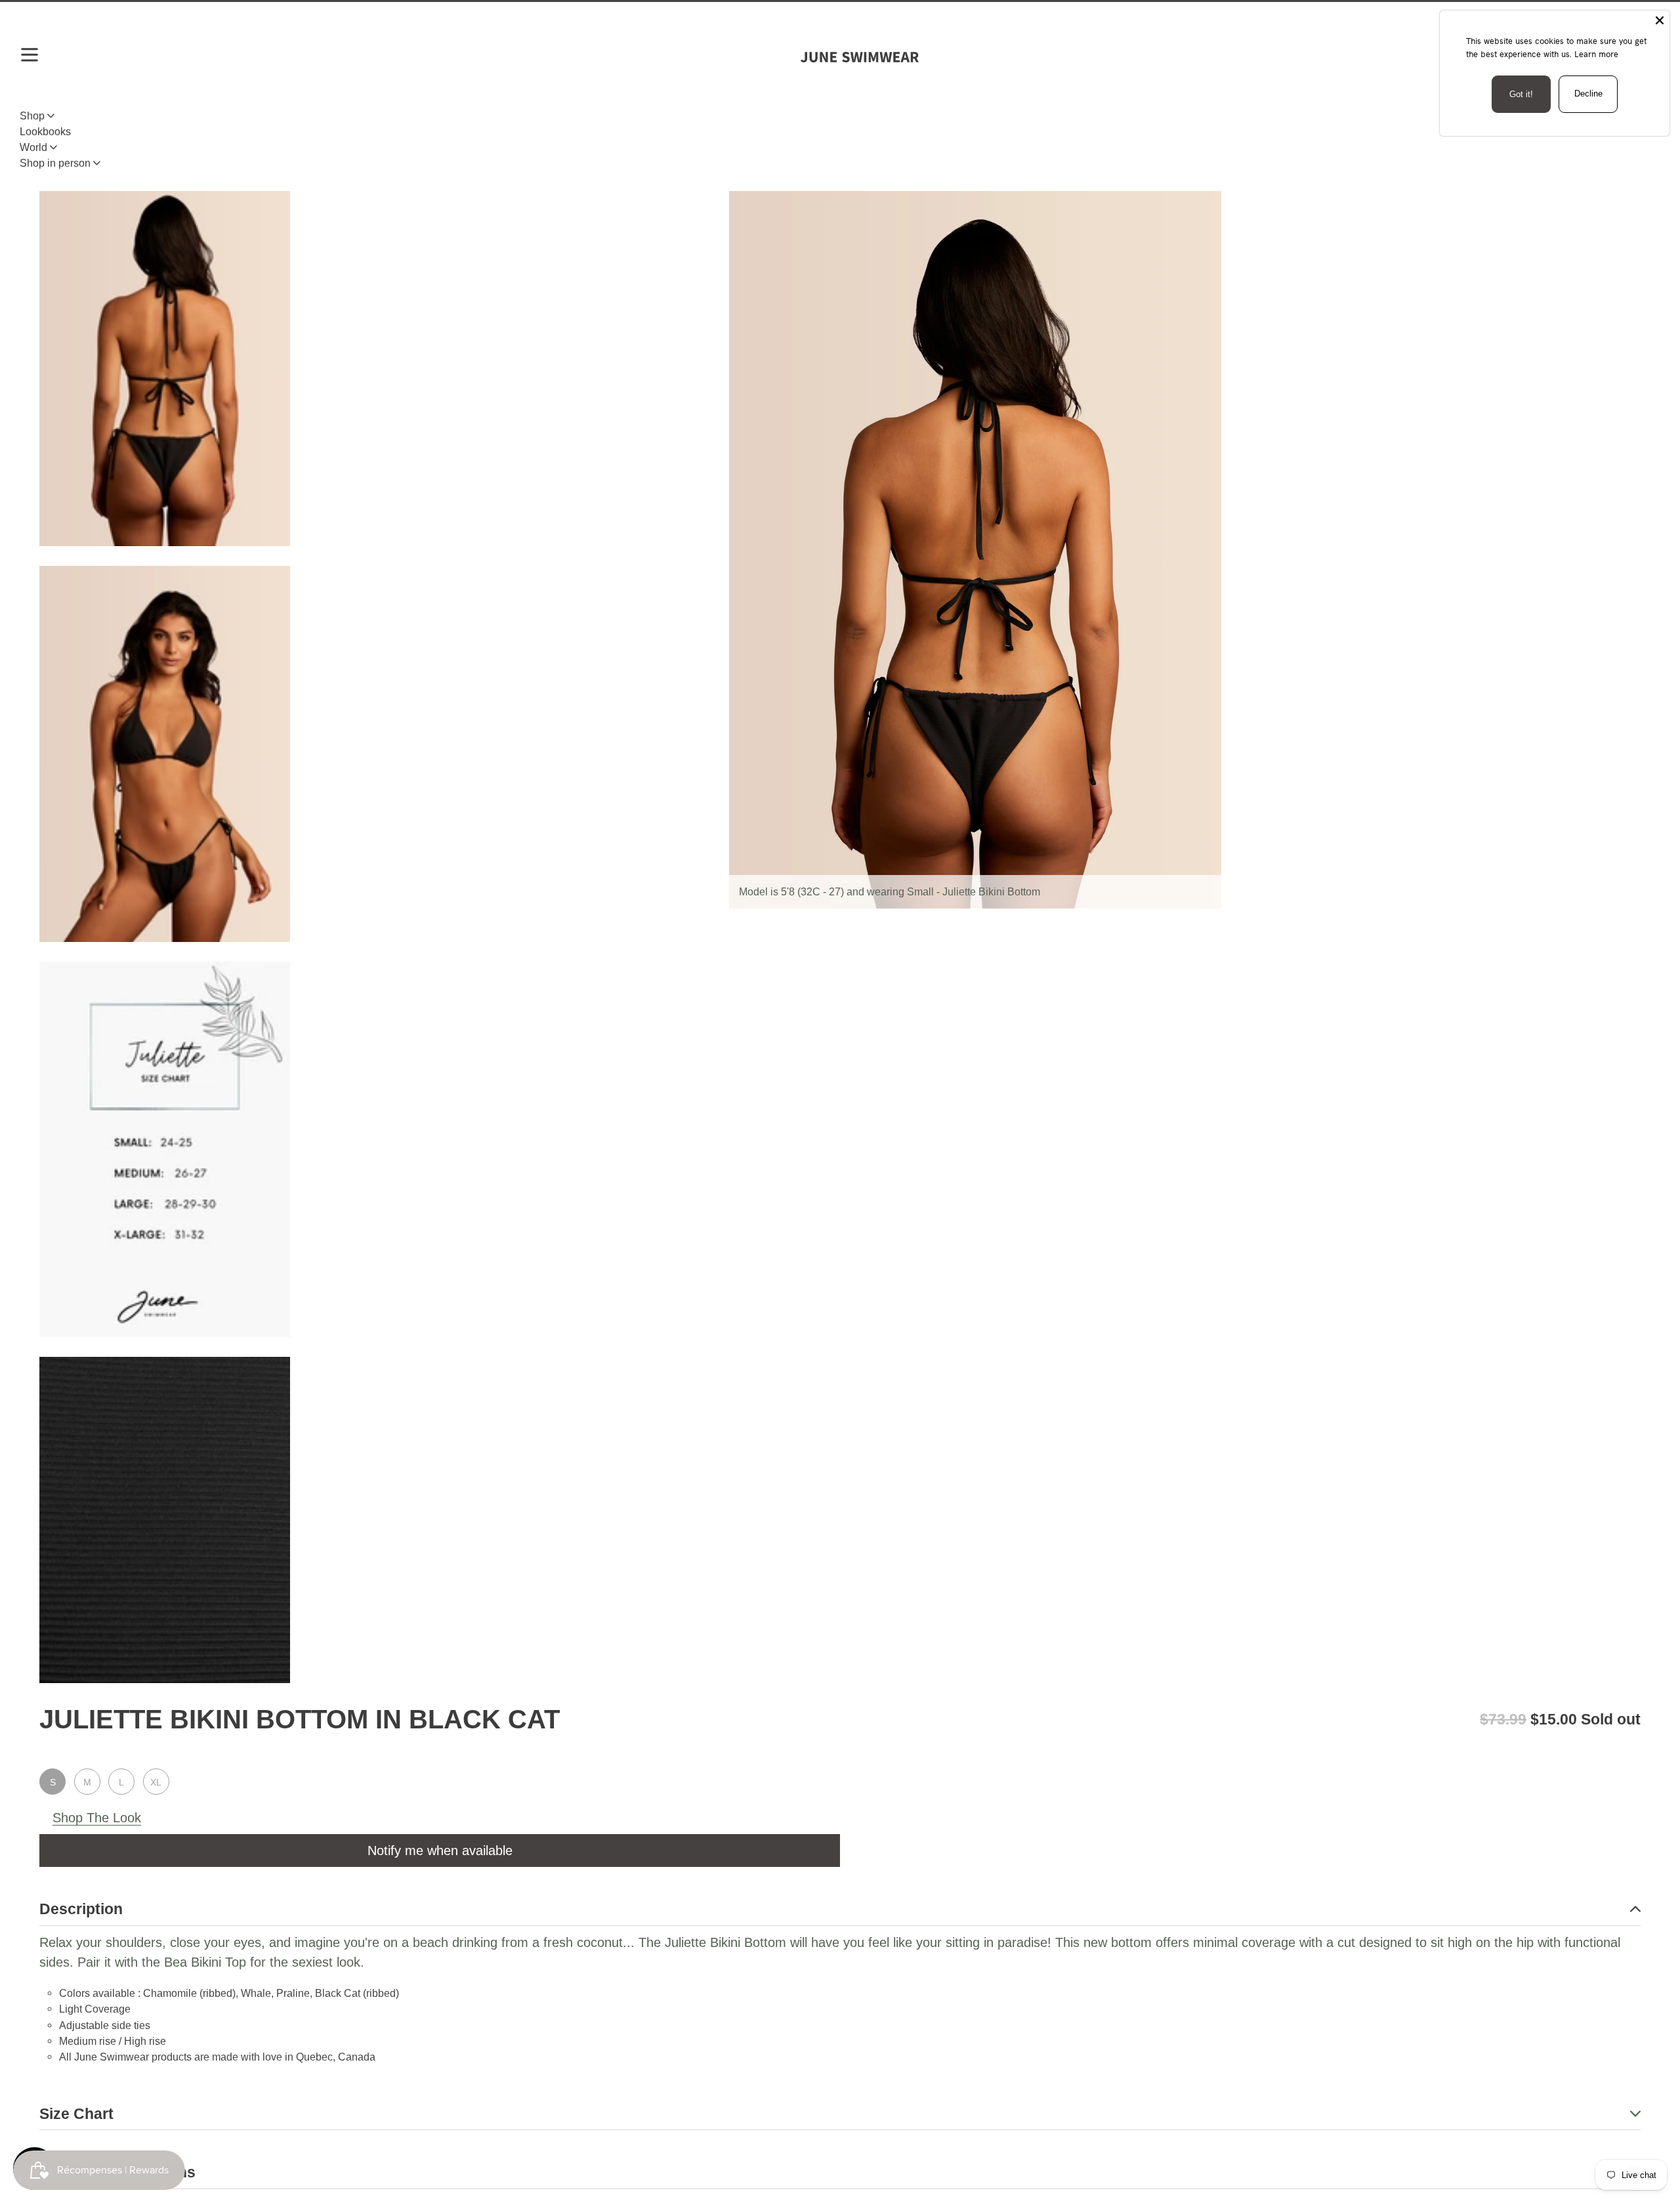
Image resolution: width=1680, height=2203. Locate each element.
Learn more (1596, 54)
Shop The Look (97, 1818)
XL (156, 1782)
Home (53, 148)
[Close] (1660, 20)
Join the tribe (840, 1666)
